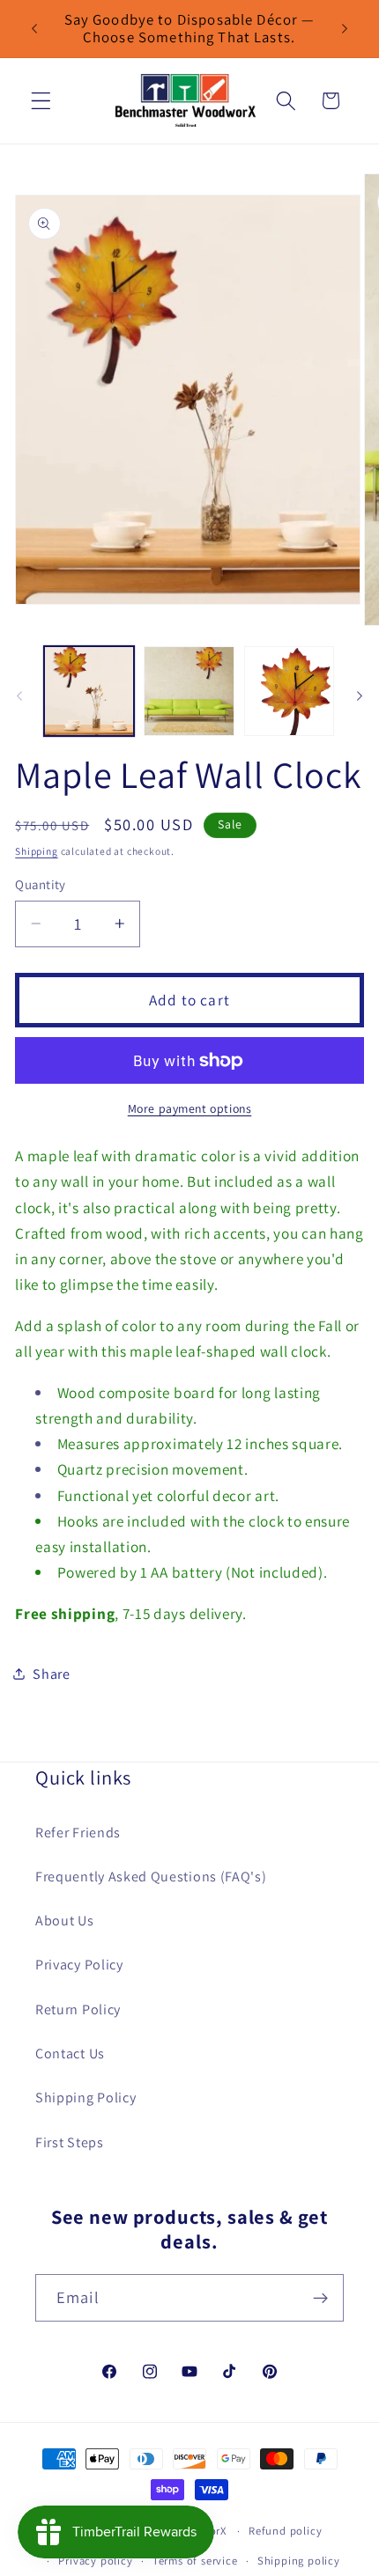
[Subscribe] (320, 2298)
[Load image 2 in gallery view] (189, 691)
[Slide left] (19, 696)
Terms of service (195, 2561)
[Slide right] (360, 696)
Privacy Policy (79, 1965)
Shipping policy (299, 2561)
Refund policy (285, 2531)
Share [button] (51, 1674)
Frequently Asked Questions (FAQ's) (151, 1877)
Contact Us (70, 2053)
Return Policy (78, 2009)
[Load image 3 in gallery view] (289, 691)
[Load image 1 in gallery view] (89, 691)
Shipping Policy (85, 2098)
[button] (41, 101)
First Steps (70, 2142)
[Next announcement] (345, 28)
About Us (65, 1921)
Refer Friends (78, 1833)
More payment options (190, 1108)
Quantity (41, 884)
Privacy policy (95, 2561)
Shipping (36, 851)
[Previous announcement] (34, 28)
